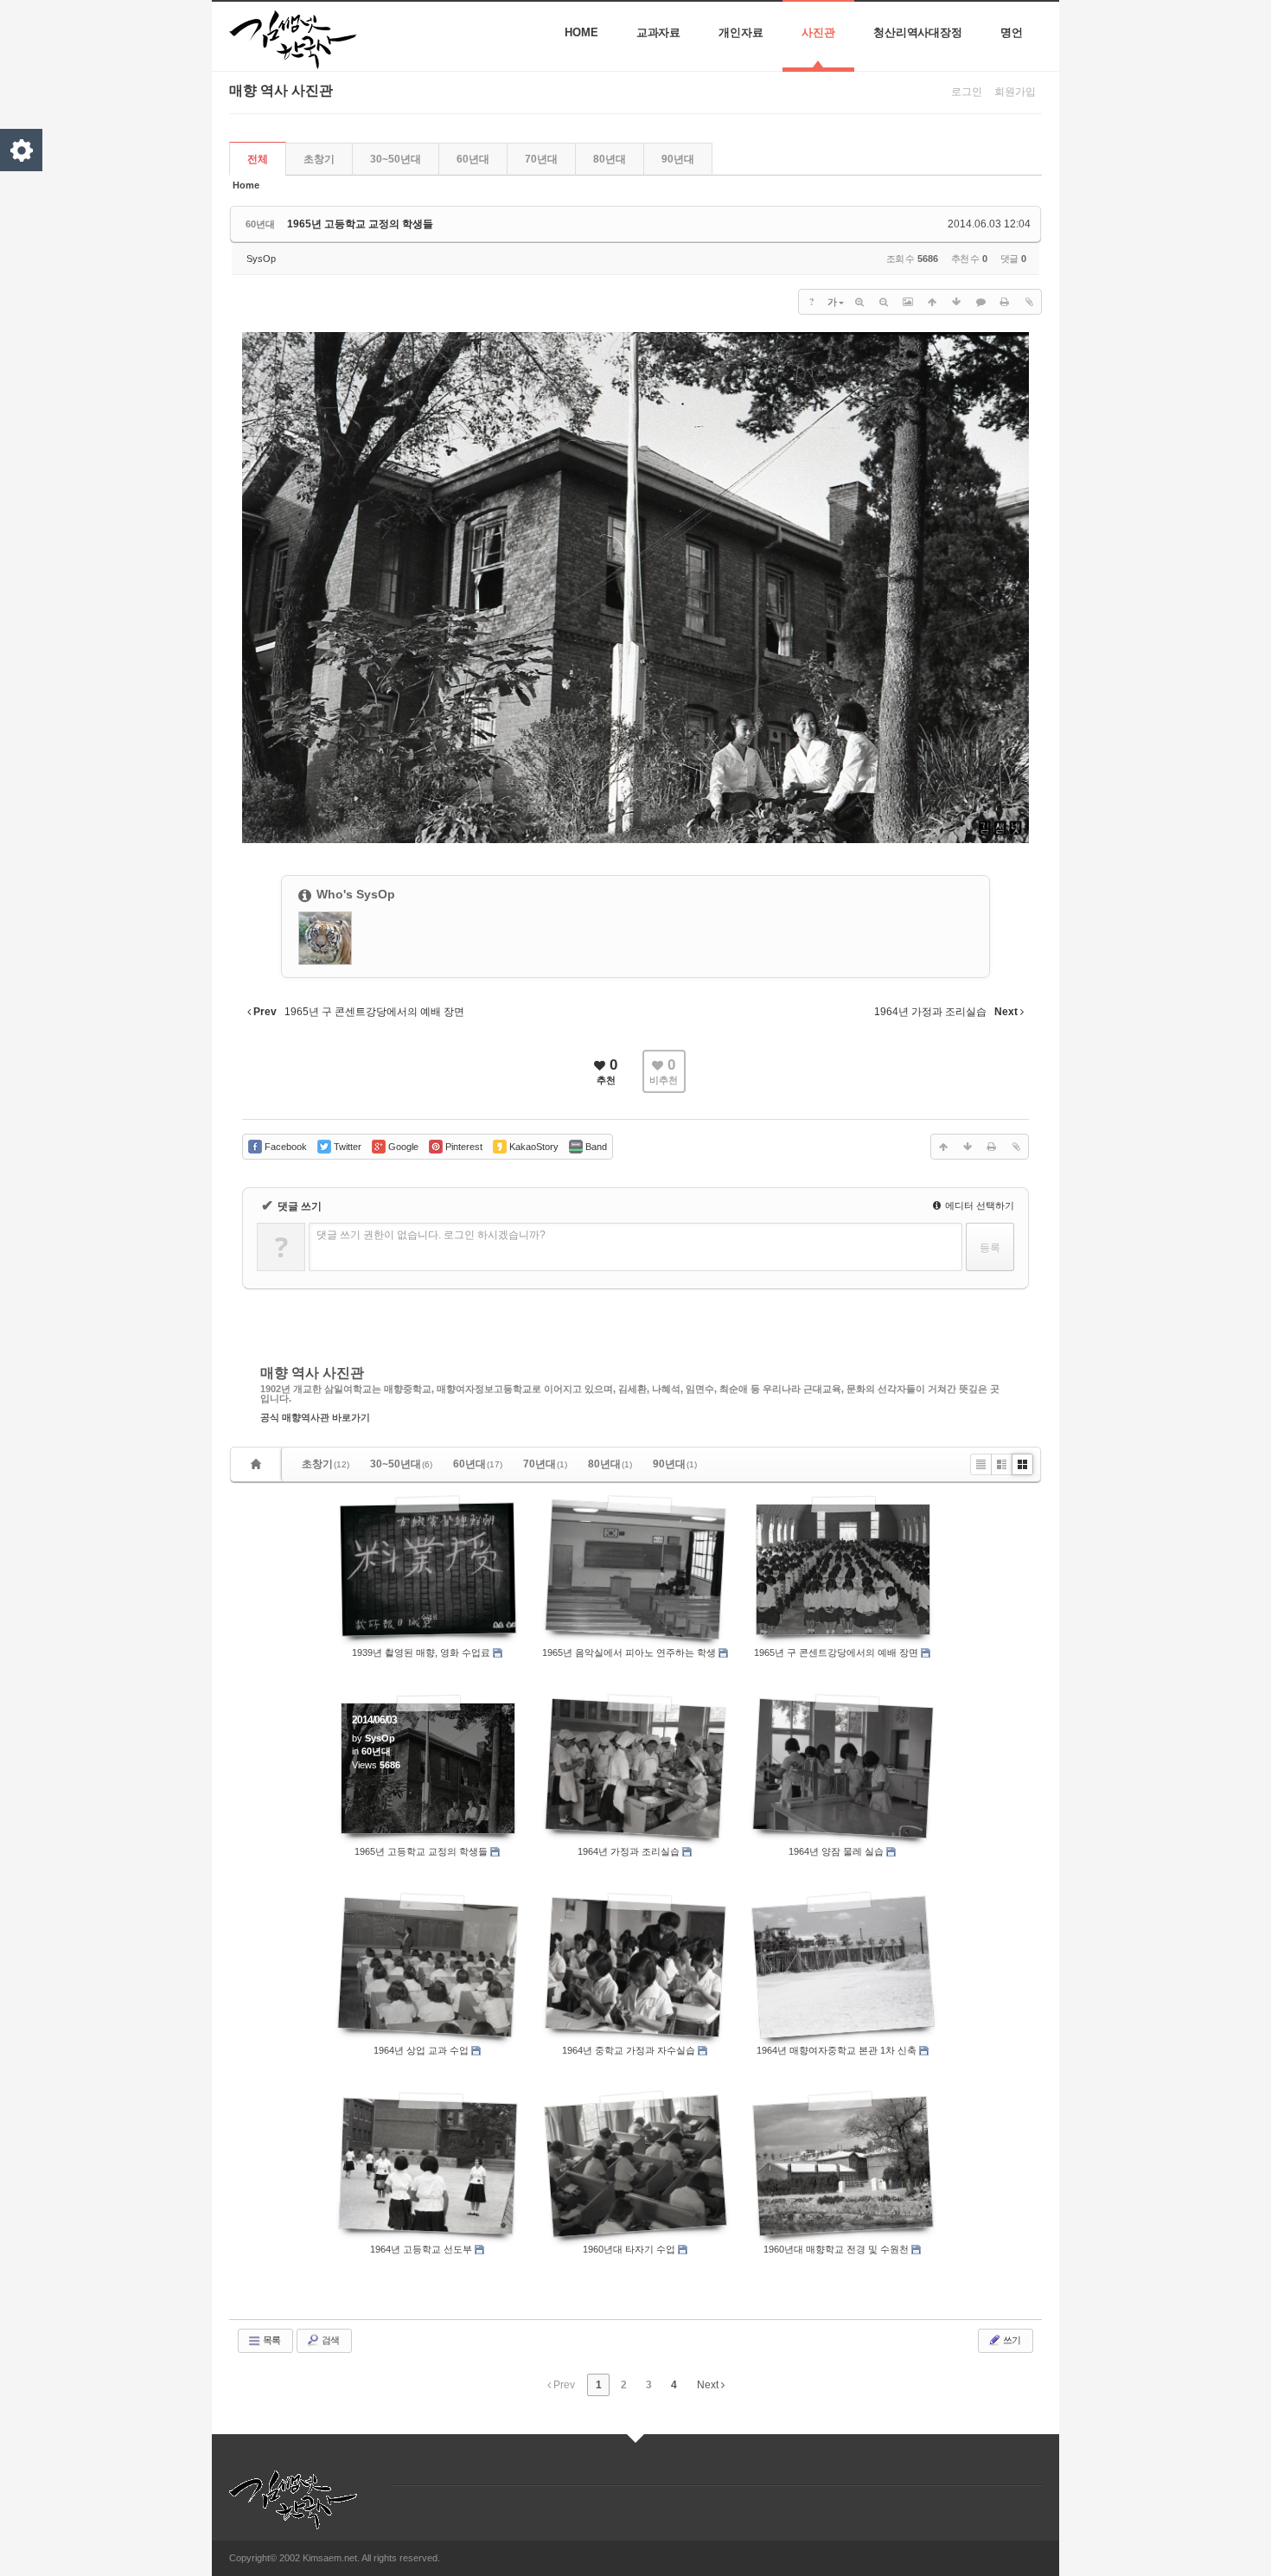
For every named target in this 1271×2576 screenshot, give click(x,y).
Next (709, 2385)
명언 (1012, 32)
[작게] (884, 302)
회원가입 (1015, 92)
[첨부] (1029, 302)
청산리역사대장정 (918, 32)
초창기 (319, 159)
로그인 (967, 92)
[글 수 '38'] (259, 1464)
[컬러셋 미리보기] (21, 150)
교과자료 (659, 32)
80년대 (610, 159)
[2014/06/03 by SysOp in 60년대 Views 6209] (843, 1569)
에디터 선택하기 (978, 1205)
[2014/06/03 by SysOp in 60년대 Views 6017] (635, 1967)
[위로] (932, 302)
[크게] (859, 302)
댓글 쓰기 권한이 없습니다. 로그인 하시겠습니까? (431, 1235)
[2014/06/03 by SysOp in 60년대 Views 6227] (428, 1967)
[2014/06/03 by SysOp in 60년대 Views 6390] (635, 1569)
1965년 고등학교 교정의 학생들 (360, 224)
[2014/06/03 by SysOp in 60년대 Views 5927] (843, 1967)
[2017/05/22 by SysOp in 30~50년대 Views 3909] (428, 1569)
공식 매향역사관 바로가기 (315, 1418)
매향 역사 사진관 (312, 1373)
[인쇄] (1005, 302)
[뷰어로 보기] (908, 302)
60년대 (473, 159)
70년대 (541, 159)
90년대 (678, 159)
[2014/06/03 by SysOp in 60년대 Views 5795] (635, 2166)
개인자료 (741, 32)
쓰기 (1011, 2340)
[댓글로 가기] (980, 302)
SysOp (261, 259)
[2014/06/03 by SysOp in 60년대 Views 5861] (635, 1768)
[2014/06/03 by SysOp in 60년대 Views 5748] (843, 1768)
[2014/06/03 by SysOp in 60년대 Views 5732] (428, 2166)
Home (581, 32)
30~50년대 (396, 159)
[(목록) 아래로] (956, 302)
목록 (271, 2340)
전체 (258, 159)
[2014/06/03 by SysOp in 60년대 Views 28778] (843, 2166)
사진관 (818, 32)
